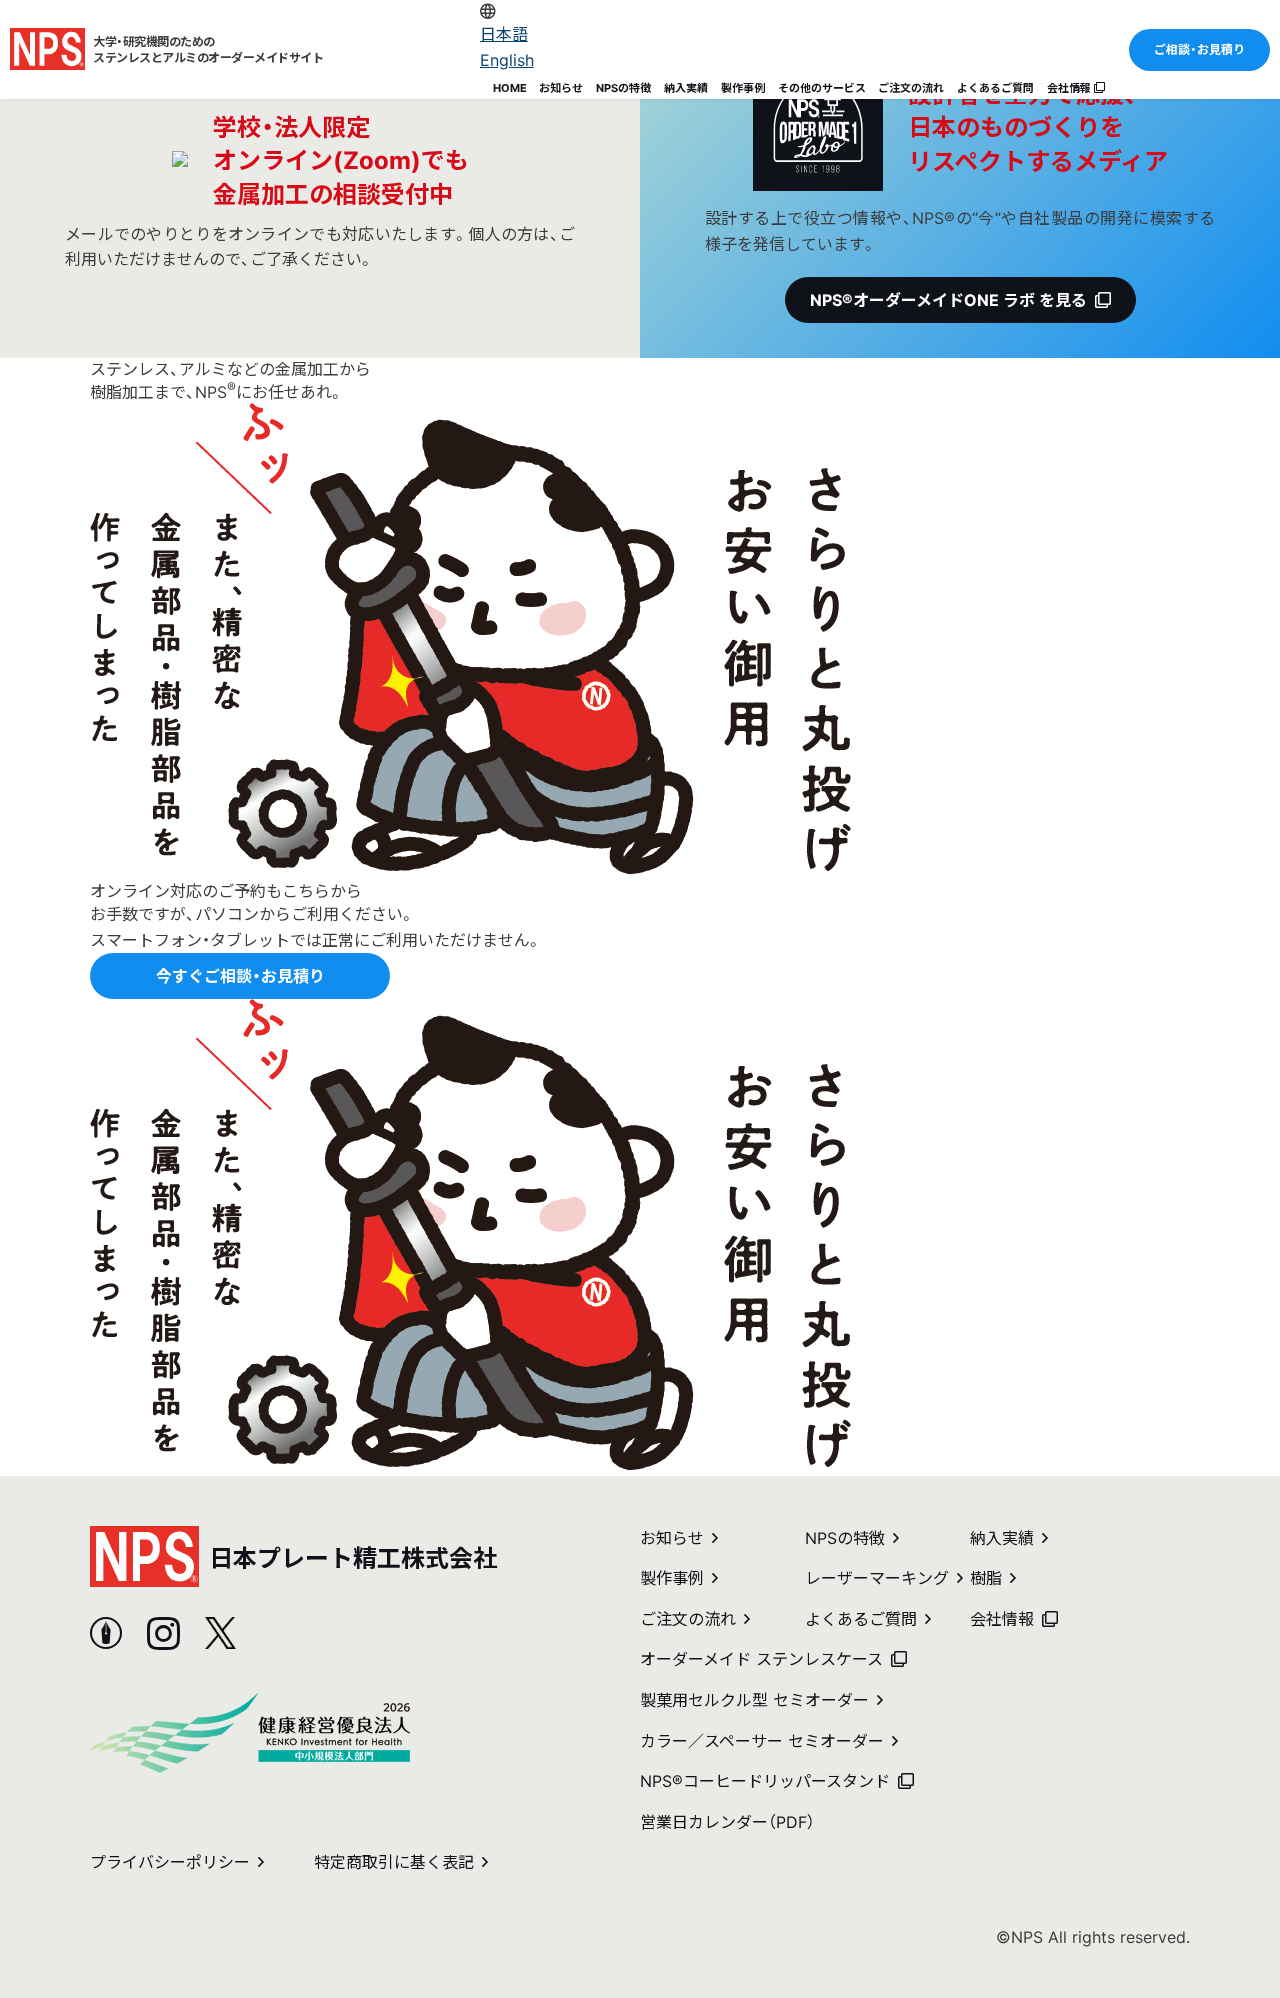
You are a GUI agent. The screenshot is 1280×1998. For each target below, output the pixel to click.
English (507, 60)
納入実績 (686, 88)
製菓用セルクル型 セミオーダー (754, 1700)
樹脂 (986, 1578)
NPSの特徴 (623, 88)
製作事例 (743, 88)
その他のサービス (822, 88)
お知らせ (561, 88)
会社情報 (1070, 88)
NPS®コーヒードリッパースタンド (765, 1781)
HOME (510, 88)
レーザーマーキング (877, 1578)
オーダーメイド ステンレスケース (761, 1659)
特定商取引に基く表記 (394, 1862)
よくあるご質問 (995, 88)
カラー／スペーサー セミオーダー (762, 1741)
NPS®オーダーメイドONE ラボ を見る (948, 300)
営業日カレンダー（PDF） (727, 1822)
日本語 (504, 34)
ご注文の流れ (911, 88)
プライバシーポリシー (170, 1862)
